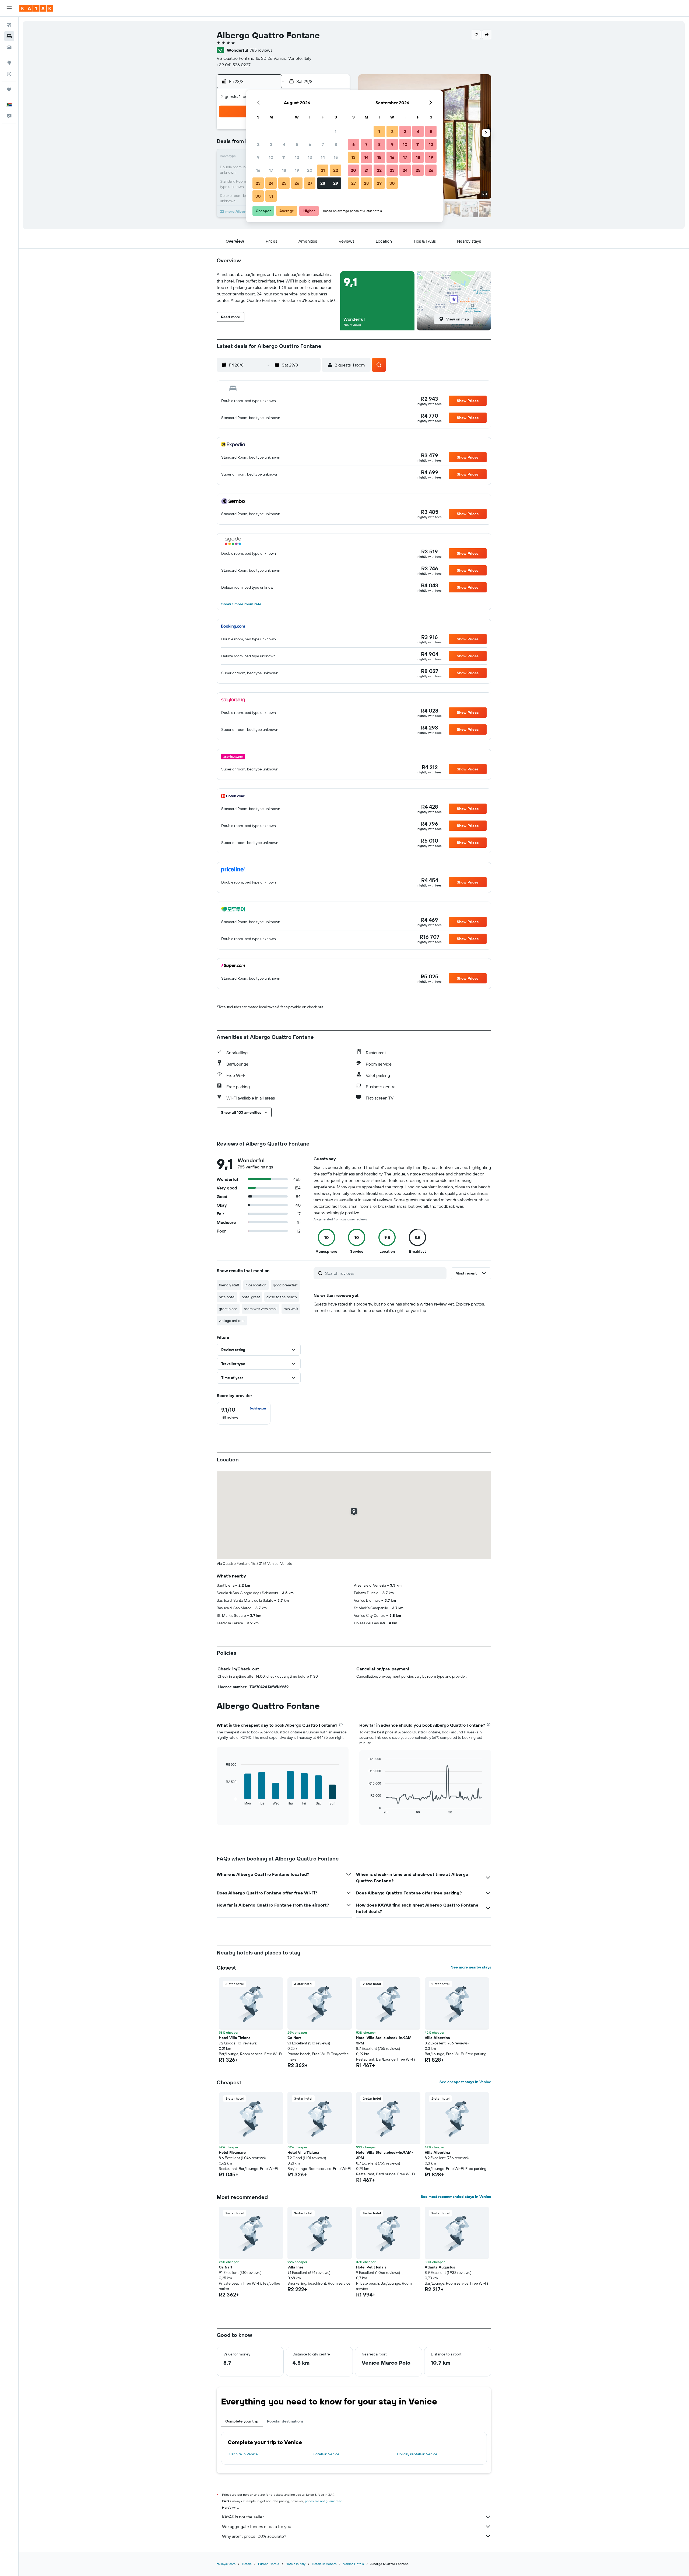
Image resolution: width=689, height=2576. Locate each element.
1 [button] (336, 131)
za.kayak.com (226, 2564)
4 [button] (284, 144)
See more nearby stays (471, 1967)
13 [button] (310, 157)
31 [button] (271, 196)
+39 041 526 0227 (234, 65)
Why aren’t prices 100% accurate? (254, 2536)
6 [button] (310, 144)
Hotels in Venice (326, 2454)
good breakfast (285, 1285)
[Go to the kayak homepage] (36, 8)
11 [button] (284, 157)
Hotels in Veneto (324, 2564)
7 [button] (323, 144)
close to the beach (282, 1297)
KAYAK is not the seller (243, 2517)
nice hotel (227, 1297)
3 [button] (271, 144)
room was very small (261, 1309)
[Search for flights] (9, 25)
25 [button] (284, 183)
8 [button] (336, 144)
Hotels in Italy (296, 2564)
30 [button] (258, 196)
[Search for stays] (9, 36)
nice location (256, 1285)
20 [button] (310, 170)
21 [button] (323, 170)
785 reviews (261, 50)
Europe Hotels (269, 2564)
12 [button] (297, 157)
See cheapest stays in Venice (465, 2082)
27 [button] (310, 183)
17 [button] (271, 170)
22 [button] (336, 170)
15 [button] (336, 157)
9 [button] (258, 157)
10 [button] (271, 157)
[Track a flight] (9, 74)
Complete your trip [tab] (242, 2421)
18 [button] (284, 170)
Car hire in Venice (243, 2454)
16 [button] (258, 170)
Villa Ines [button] (296, 2267)
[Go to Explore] (9, 63)
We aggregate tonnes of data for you (257, 2526)
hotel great (251, 1297)
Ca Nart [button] (294, 2038)
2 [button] (258, 144)
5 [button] (297, 144)
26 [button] (297, 183)
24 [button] (271, 183)
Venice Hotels (354, 2564)
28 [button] (323, 183)
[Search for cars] (9, 47)
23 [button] (258, 183)
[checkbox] (244, 1413)
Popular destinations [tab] (285, 2421)
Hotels (247, 2564)
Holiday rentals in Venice (417, 2454)
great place (228, 1309)
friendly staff (229, 1285)
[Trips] (9, 89)
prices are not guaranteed (324, 2501)
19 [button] (297, 170)
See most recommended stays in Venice (456, 2197)
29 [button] (336, 183)
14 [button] (323, 157)
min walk (291, 1309)
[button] (9, 8)
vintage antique (232, 1321)
